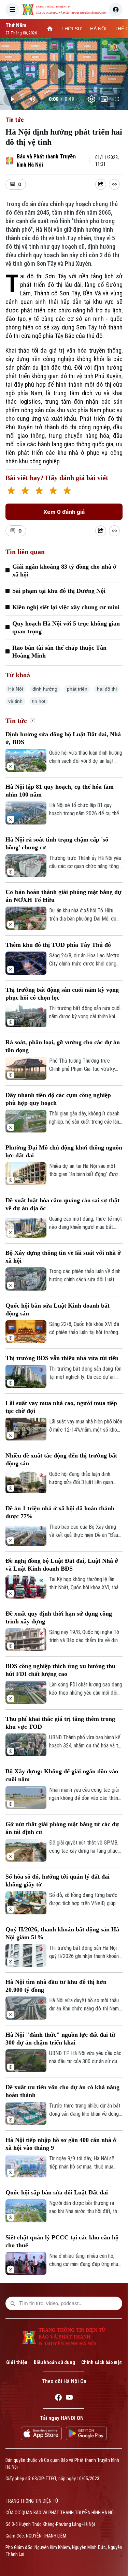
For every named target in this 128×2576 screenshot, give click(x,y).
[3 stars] (39, 491)
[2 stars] (25, 491)
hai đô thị (107, 689)
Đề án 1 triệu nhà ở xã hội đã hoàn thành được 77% (60, 1512)
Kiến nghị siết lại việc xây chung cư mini (66, 607)
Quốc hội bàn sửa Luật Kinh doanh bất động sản (58, 1309)
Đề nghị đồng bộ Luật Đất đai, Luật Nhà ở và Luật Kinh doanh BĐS (62, 1565)
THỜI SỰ (72, 29)
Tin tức (15, 120)
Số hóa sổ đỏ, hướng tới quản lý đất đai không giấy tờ (58, 1880)
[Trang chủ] (50, 29)
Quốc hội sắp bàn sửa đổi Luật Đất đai (57, 2192)
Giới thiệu (17, 2362)
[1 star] (11, 491)
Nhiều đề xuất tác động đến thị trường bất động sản (61, 1459)
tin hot (39, 701)
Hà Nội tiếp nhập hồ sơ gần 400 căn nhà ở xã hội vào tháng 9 (61, 2144)
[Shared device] (101, 184)
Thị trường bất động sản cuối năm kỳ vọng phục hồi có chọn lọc (62, 994)
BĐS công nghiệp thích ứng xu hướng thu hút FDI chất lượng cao (60, 1670)
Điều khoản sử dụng (54, 2362)
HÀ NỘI (98, 29)
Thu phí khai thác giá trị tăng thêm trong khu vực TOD (60, 1723)
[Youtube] (69, 2398)
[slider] (64, 88)
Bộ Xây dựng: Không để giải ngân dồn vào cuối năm (62, 1775)
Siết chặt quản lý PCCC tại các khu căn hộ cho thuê (62, 2241)
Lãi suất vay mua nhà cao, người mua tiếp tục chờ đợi (61, 1407)
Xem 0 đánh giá (64, 512)
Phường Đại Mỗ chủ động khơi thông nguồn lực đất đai (64, 1151)
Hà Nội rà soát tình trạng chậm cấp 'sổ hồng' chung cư (57, 843)
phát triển (77, 689)
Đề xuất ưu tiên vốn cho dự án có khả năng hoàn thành (62, 2091)
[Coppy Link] (114, 184)
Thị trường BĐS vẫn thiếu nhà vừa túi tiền (62, 1358)
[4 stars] (53, 491)
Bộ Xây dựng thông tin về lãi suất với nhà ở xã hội (63, 1257)
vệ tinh (15, 701)
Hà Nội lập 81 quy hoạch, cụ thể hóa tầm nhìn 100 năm (60, 791)
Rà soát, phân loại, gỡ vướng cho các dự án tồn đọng (63, 1046)
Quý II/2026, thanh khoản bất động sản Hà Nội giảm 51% (62, 1933)
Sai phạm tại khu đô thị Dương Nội (59, 591)
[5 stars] (67, 491)
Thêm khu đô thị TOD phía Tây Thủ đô (58, 945)
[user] (116, 10)
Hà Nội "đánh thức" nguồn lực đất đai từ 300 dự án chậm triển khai (60, 2039)
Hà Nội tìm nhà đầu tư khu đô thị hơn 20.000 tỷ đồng (56, 1986)
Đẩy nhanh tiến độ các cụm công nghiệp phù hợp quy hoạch (58, 1099)
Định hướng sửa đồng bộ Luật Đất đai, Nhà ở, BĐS (63, 738)
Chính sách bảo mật (102, 2362)
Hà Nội (16, 689)
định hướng (45, 689)
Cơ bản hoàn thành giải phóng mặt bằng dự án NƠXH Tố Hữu (63, 896)
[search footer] (13, 2303)
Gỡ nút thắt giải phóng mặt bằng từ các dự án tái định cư (62, 1828)
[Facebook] (58, 2398)
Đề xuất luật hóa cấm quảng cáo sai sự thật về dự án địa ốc (62, 1204)
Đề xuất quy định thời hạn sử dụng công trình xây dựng (59, 1617)
